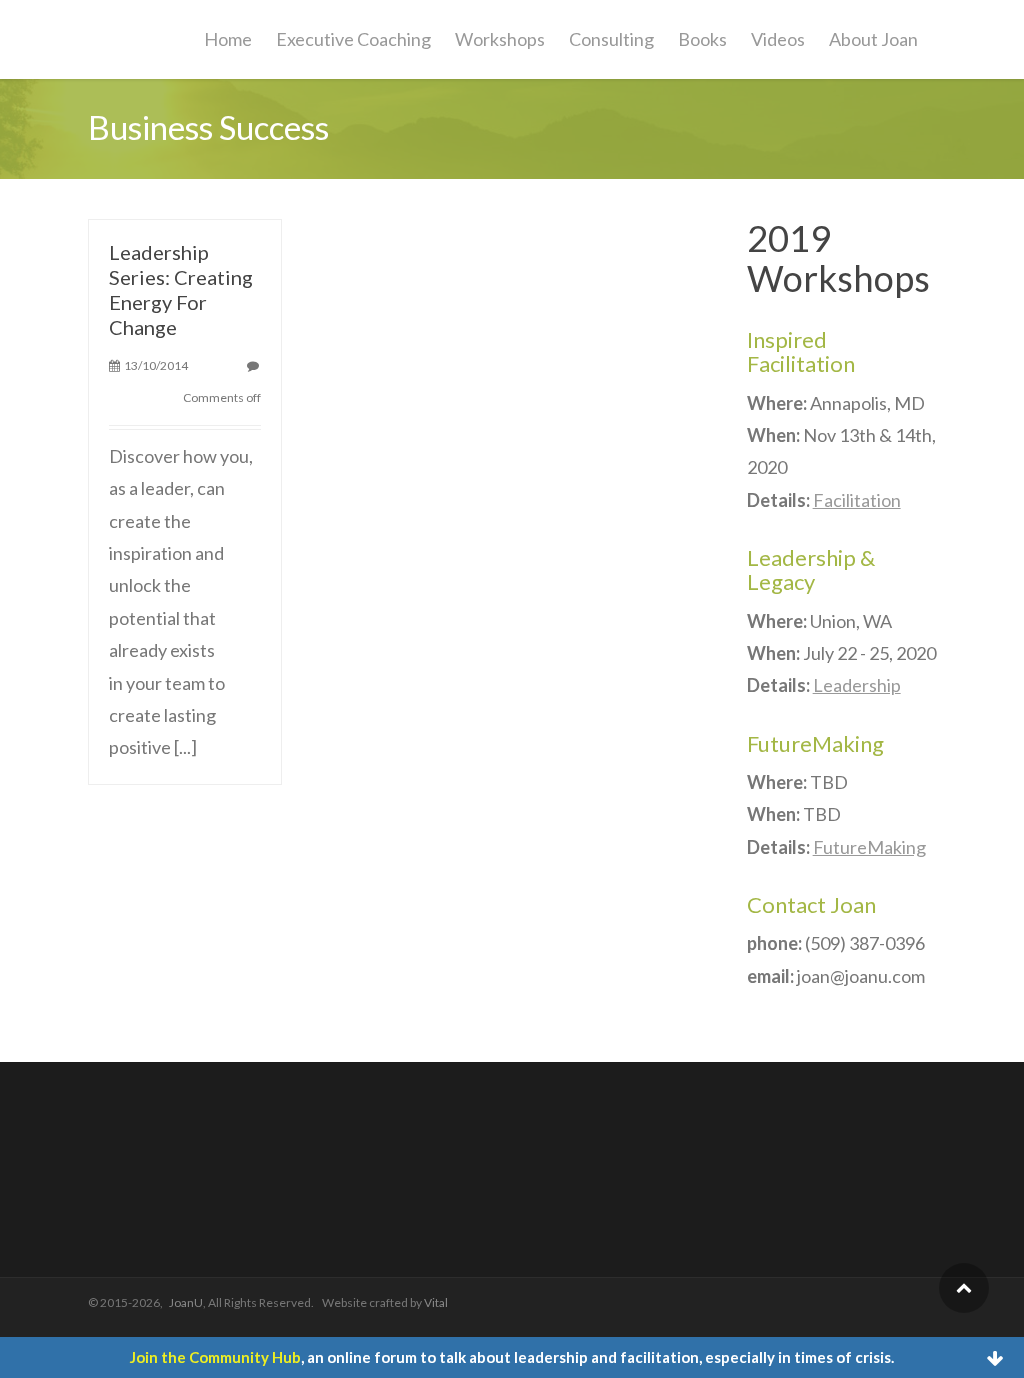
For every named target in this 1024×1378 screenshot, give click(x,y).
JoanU (186, 1302)
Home (228, 39)
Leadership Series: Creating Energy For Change (181, 289)
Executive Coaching (353, 39)
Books (702, 39)
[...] (185, 747)
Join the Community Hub (215, 1357)
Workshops (500, 39)
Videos (778, 39)
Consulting (611, 39)
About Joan (873, 39)
